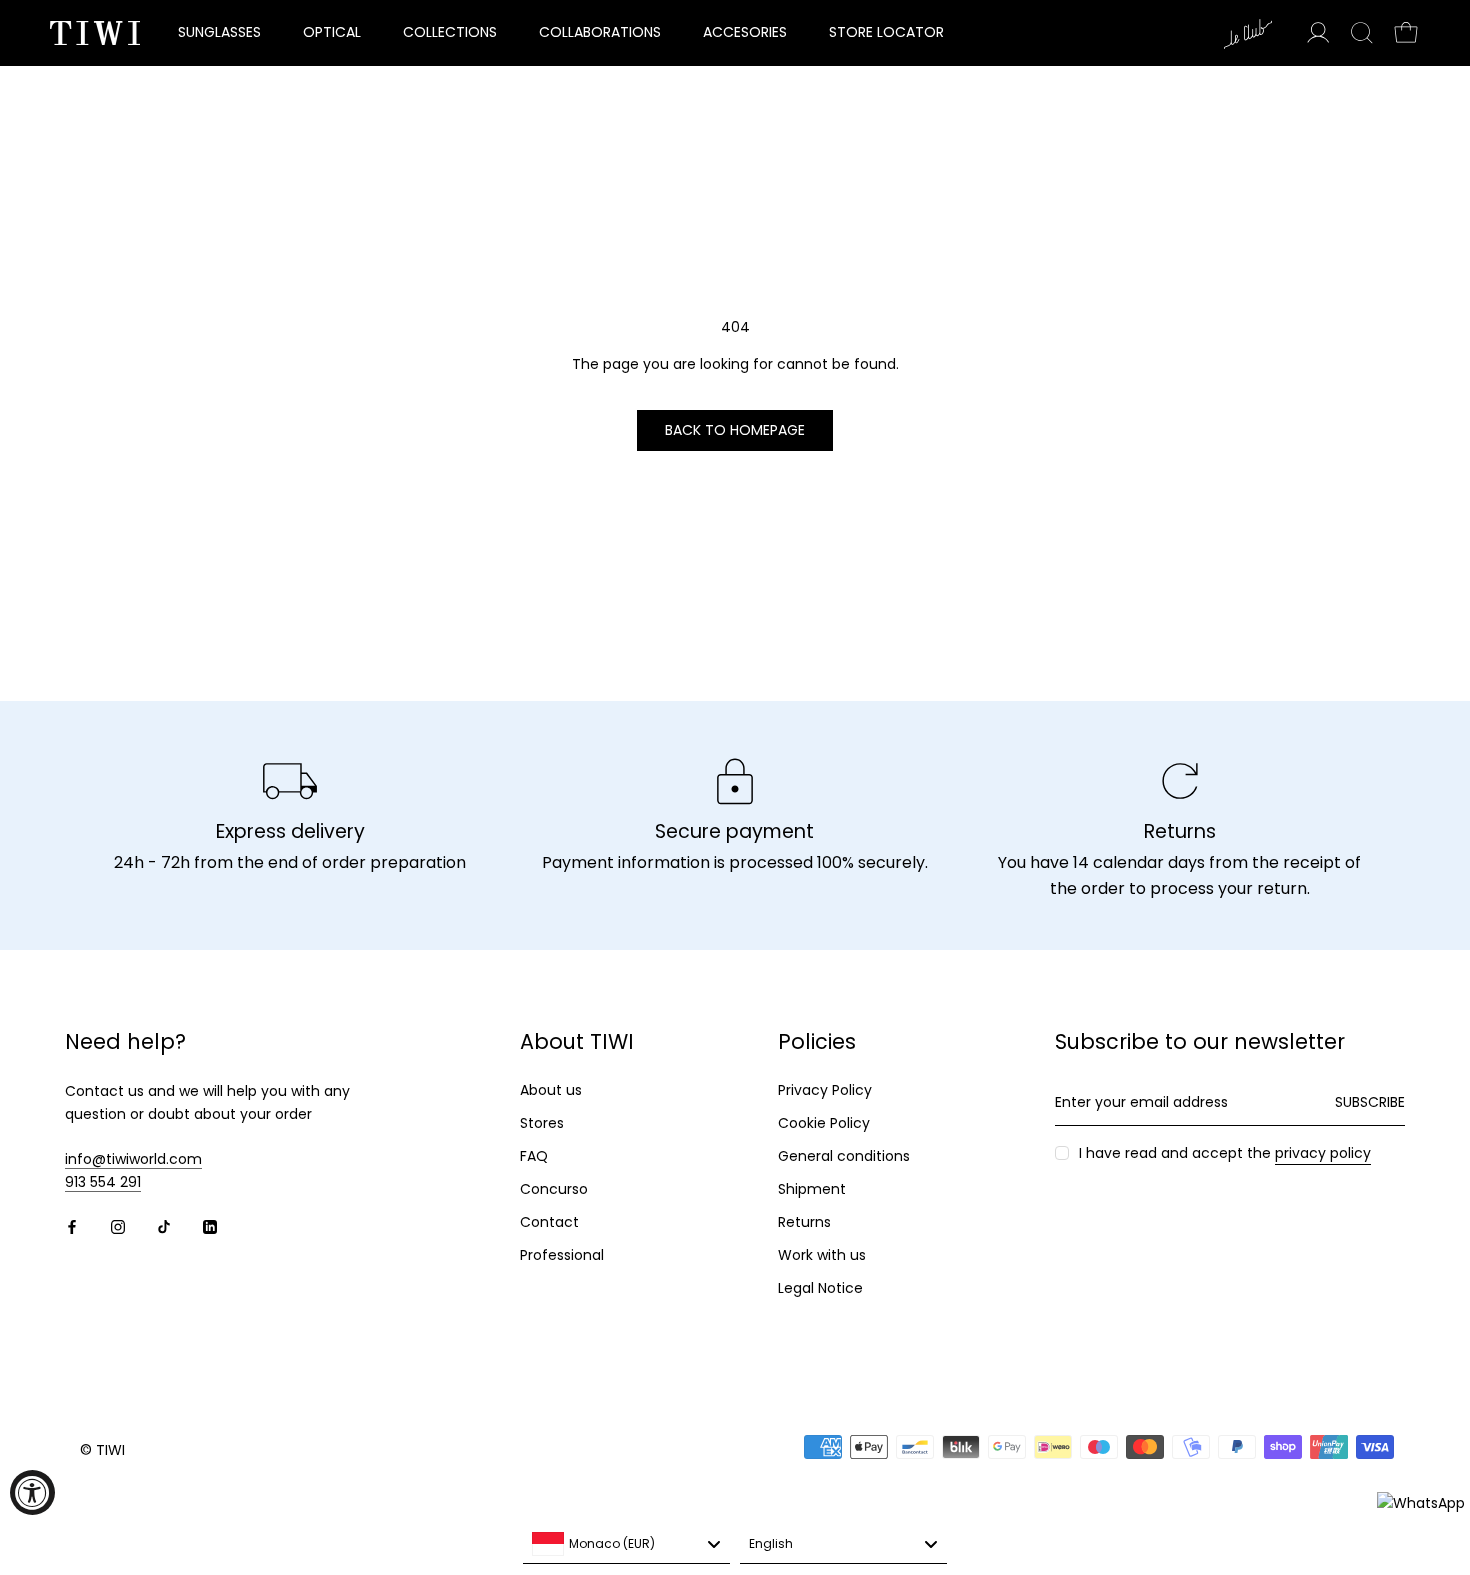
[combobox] (626, 1544)
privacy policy (1323, 1153)
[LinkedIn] (210, 1225)
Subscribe (1370, 1102)
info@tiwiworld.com (133, 1159)
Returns (804, 1222)
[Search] (1362, 33)
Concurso (554, 1189)
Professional (562, 1255)
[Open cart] (1406, 33)
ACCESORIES (745, 32)
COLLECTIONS (450, 32)
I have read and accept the (1225, 1153)
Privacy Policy (825, 1090)
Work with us (822, 1255)
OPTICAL (332, 32)
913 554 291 (103, 1182)
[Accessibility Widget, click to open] (32, 1492)
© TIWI (102, 1450)
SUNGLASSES (219, 32)
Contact (549, 1222)
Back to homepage (735, 430)
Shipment (812, 1189)
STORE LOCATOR (886, 32)
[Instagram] (118, 1225)
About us (551, 1090)
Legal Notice (820, 1288)
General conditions (844, 1156)
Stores (542, 1123)
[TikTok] (164, 1225)
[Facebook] (72, 1225)
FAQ (534, 1156)
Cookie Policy (824, 1123)
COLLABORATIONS (600, 32)
